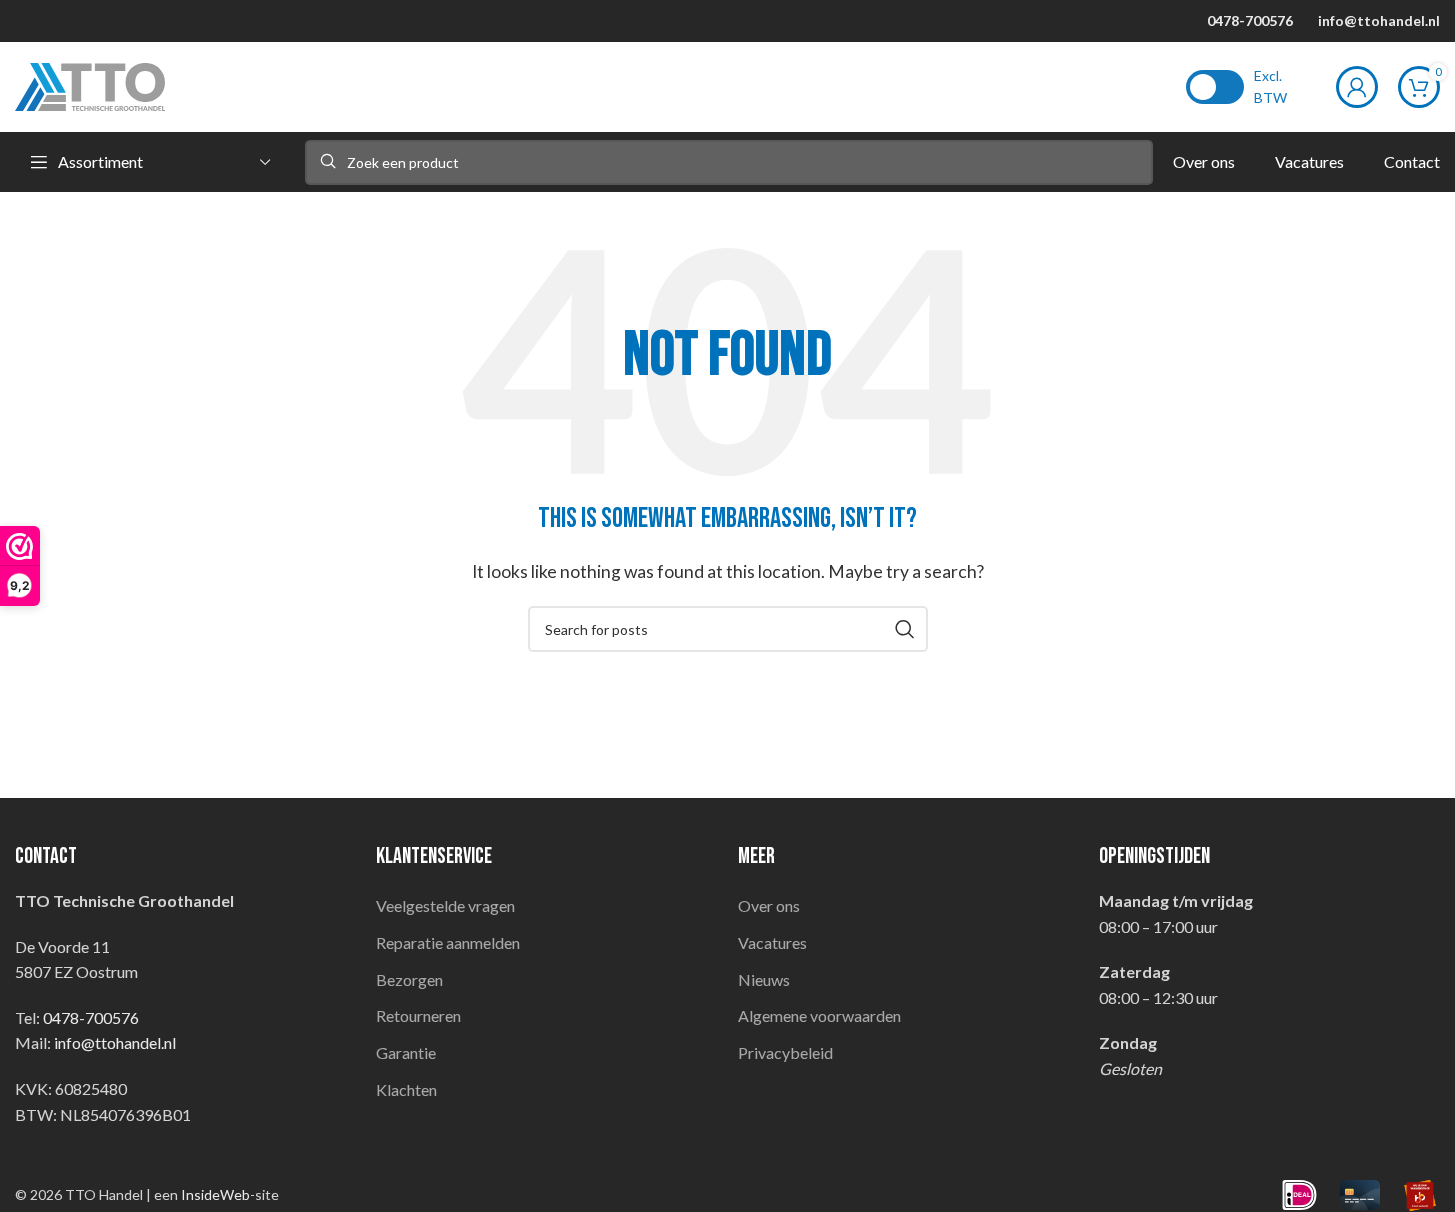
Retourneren (418, 1015)
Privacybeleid (785, 1052)
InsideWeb (215, 1194)
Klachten (406, 1089)
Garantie (406, 1052)
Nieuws (764, 979)
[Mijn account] (1357, 87)
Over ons (769, 905)
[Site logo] (90, 84)
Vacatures (772, 942)
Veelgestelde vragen (445, 905)
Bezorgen (409, 979)
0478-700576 (1250, 20)
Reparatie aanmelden (448, 942)
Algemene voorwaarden (819, 1015)
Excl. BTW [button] (1270, 86)
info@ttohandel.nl (1379, 20)
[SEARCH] (905, 629)
